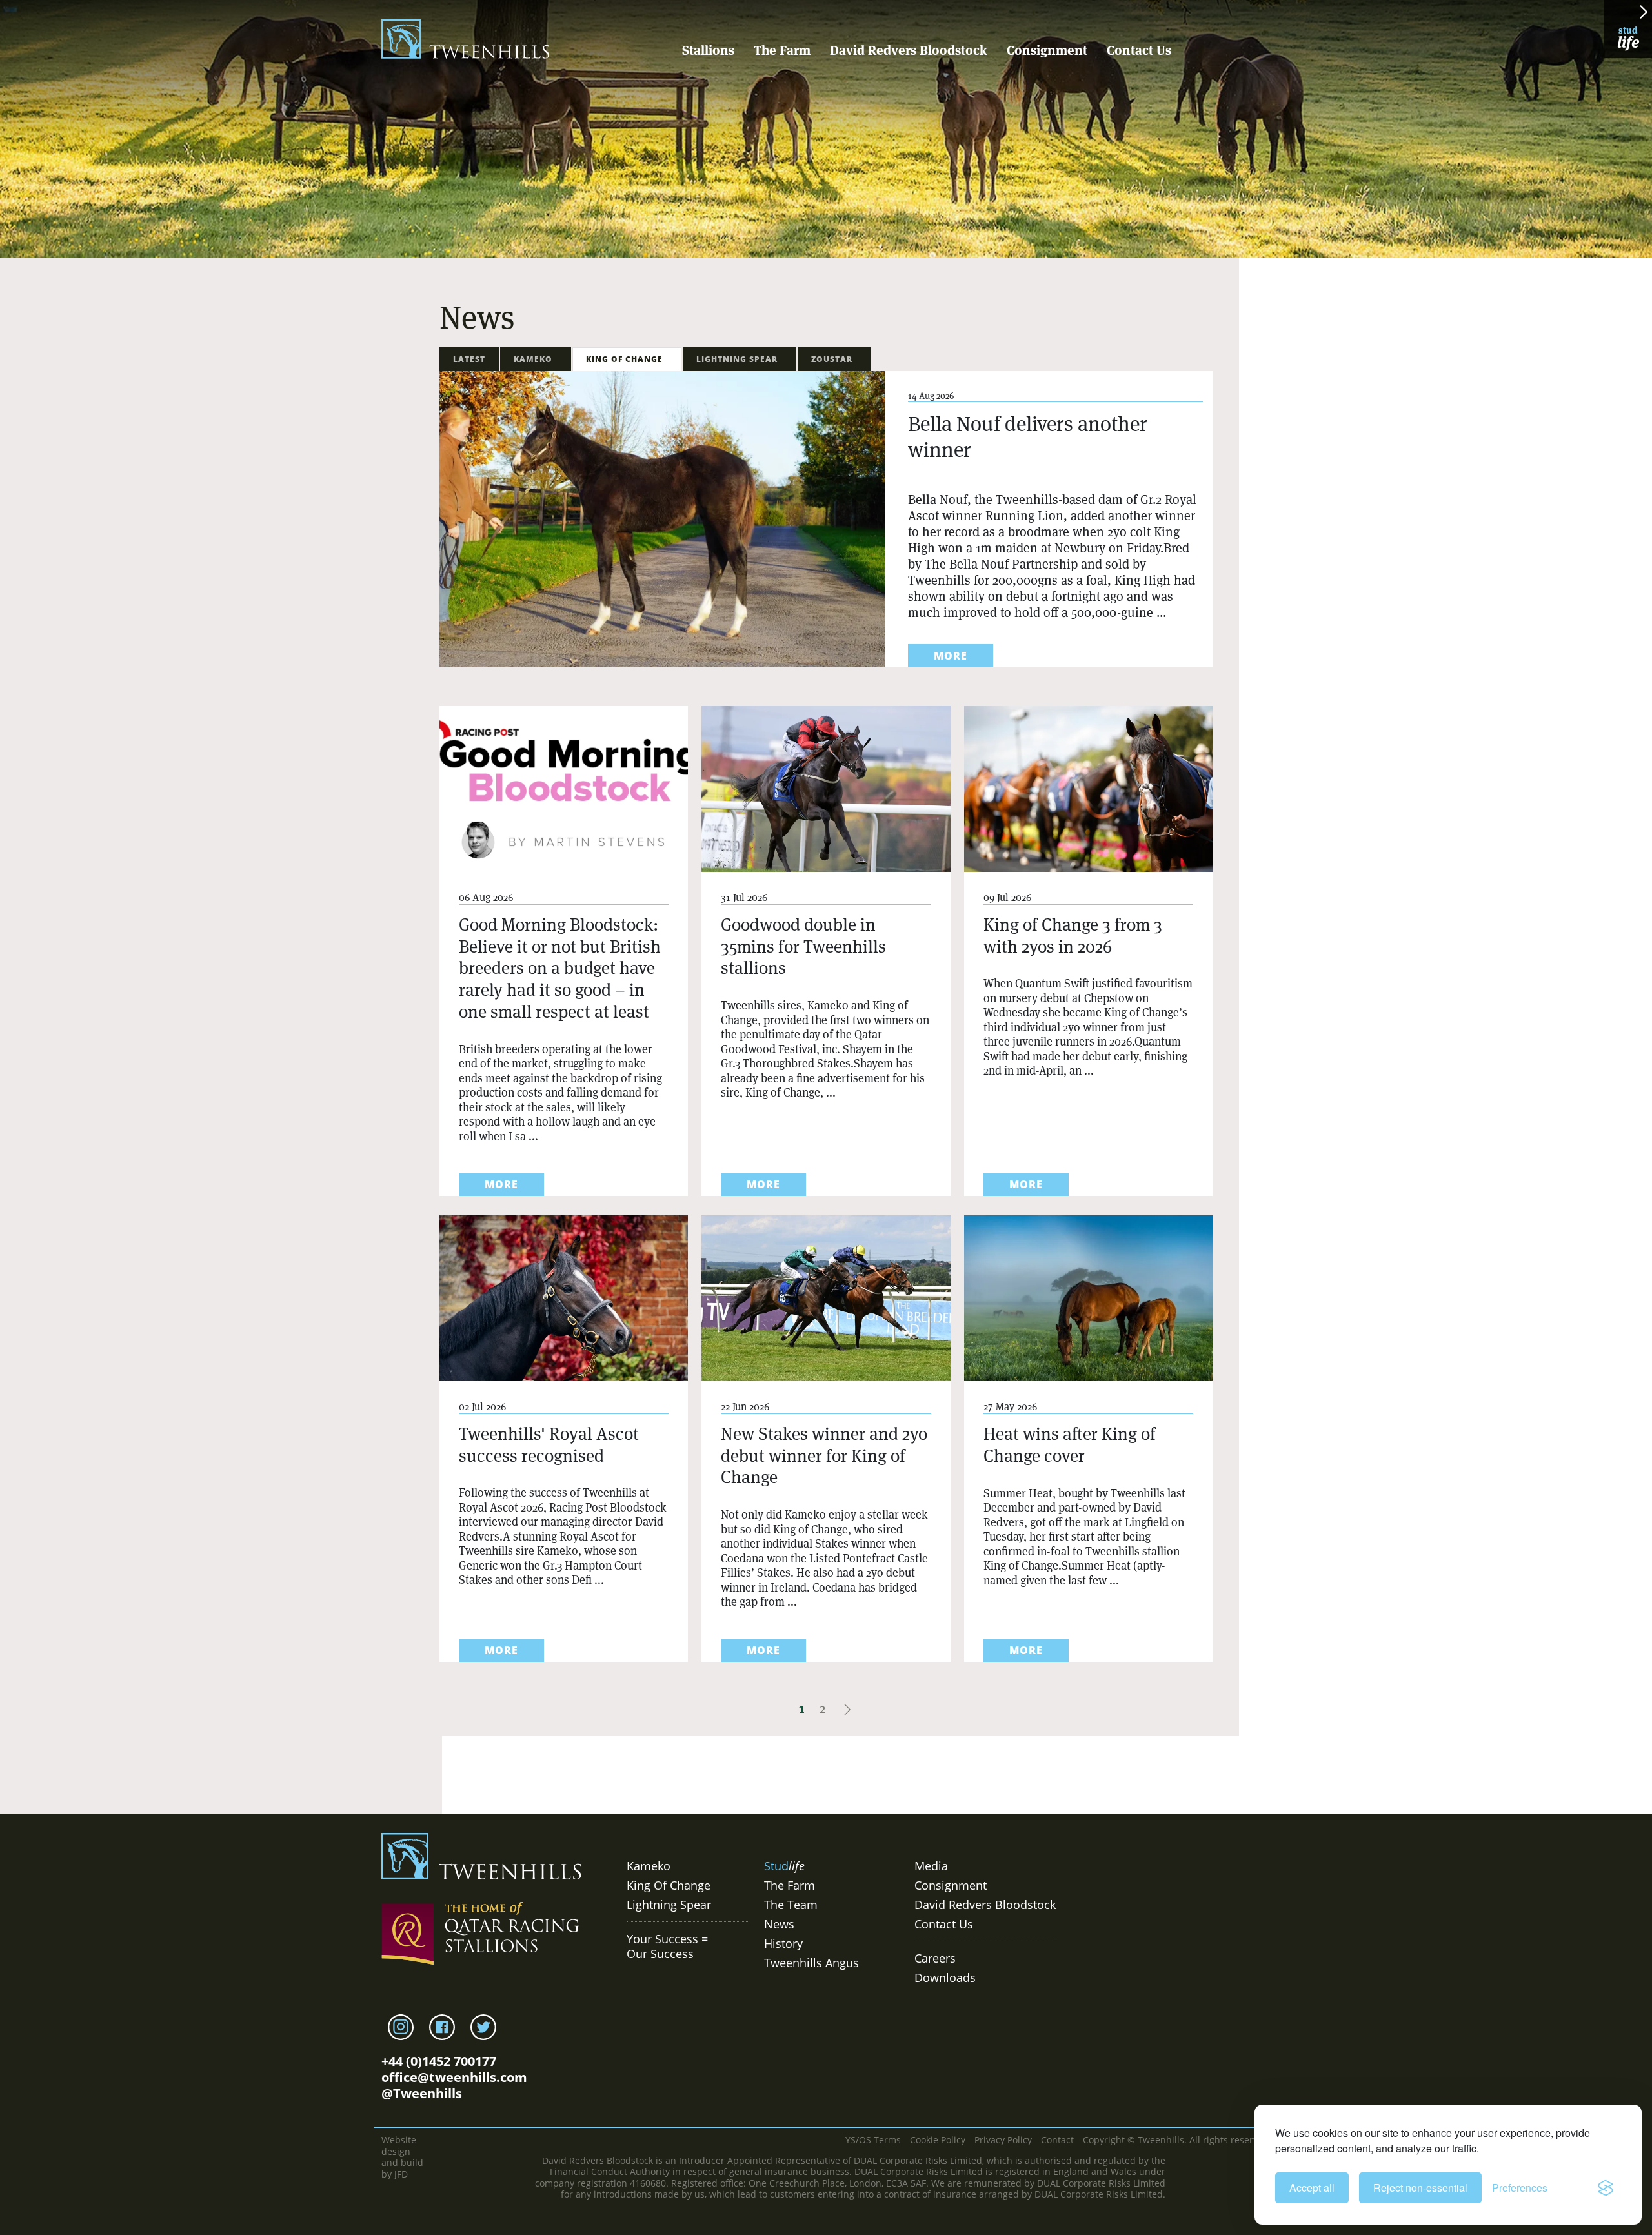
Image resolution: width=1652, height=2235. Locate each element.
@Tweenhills (422, 2093)
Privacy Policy (1003, 2140)
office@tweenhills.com (454, 2077)
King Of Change (627, 359)
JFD (401, 2174)
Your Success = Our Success (667, 1946)
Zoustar (834, 359)
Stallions (708, 50)
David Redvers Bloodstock (909, 50)
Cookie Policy (938, 2140)
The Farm (782, 50)
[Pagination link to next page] (847, 1708)
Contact (1057, 2140)
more (951, 656)
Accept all (1312, 2188)
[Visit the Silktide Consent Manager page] (1606, 2188)
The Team (791, 1905)
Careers (935, 1958)
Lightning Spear (740, 359)
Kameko (536, 359)
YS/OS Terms (873, 2140)
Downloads (945, 1977)
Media (931, 1866)
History (783, 1943)
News (779, 1924)
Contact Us (1139, 50)
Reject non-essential (1420, 2188)
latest (469, 359)
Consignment (1047, 50)
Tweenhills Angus (811, 1963)
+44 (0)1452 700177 (439, 2061)
